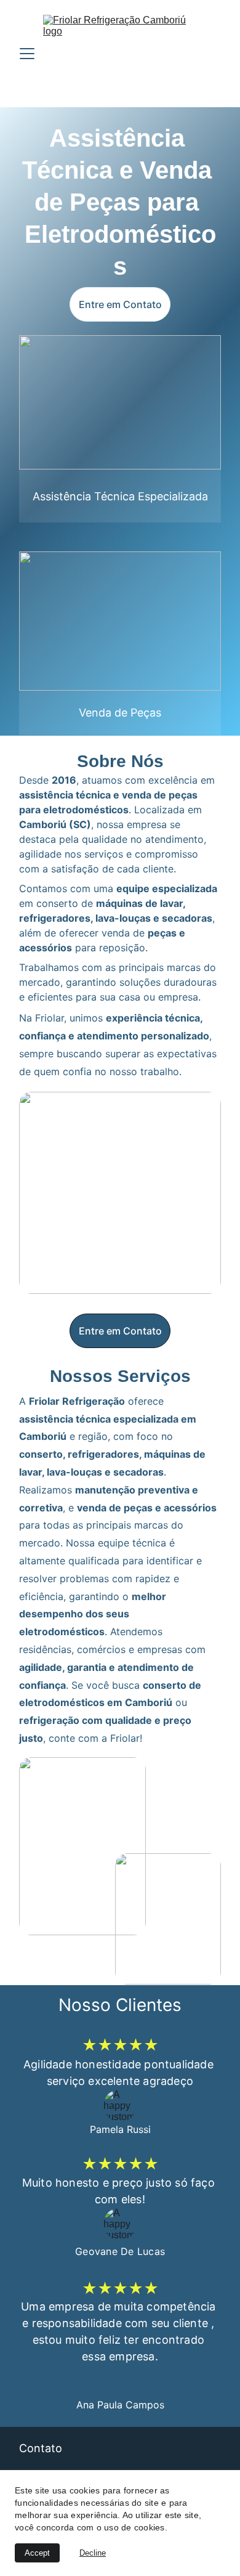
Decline (93, 2553)
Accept (37, 2553)
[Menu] (27, 54)
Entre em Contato (120, 304)
